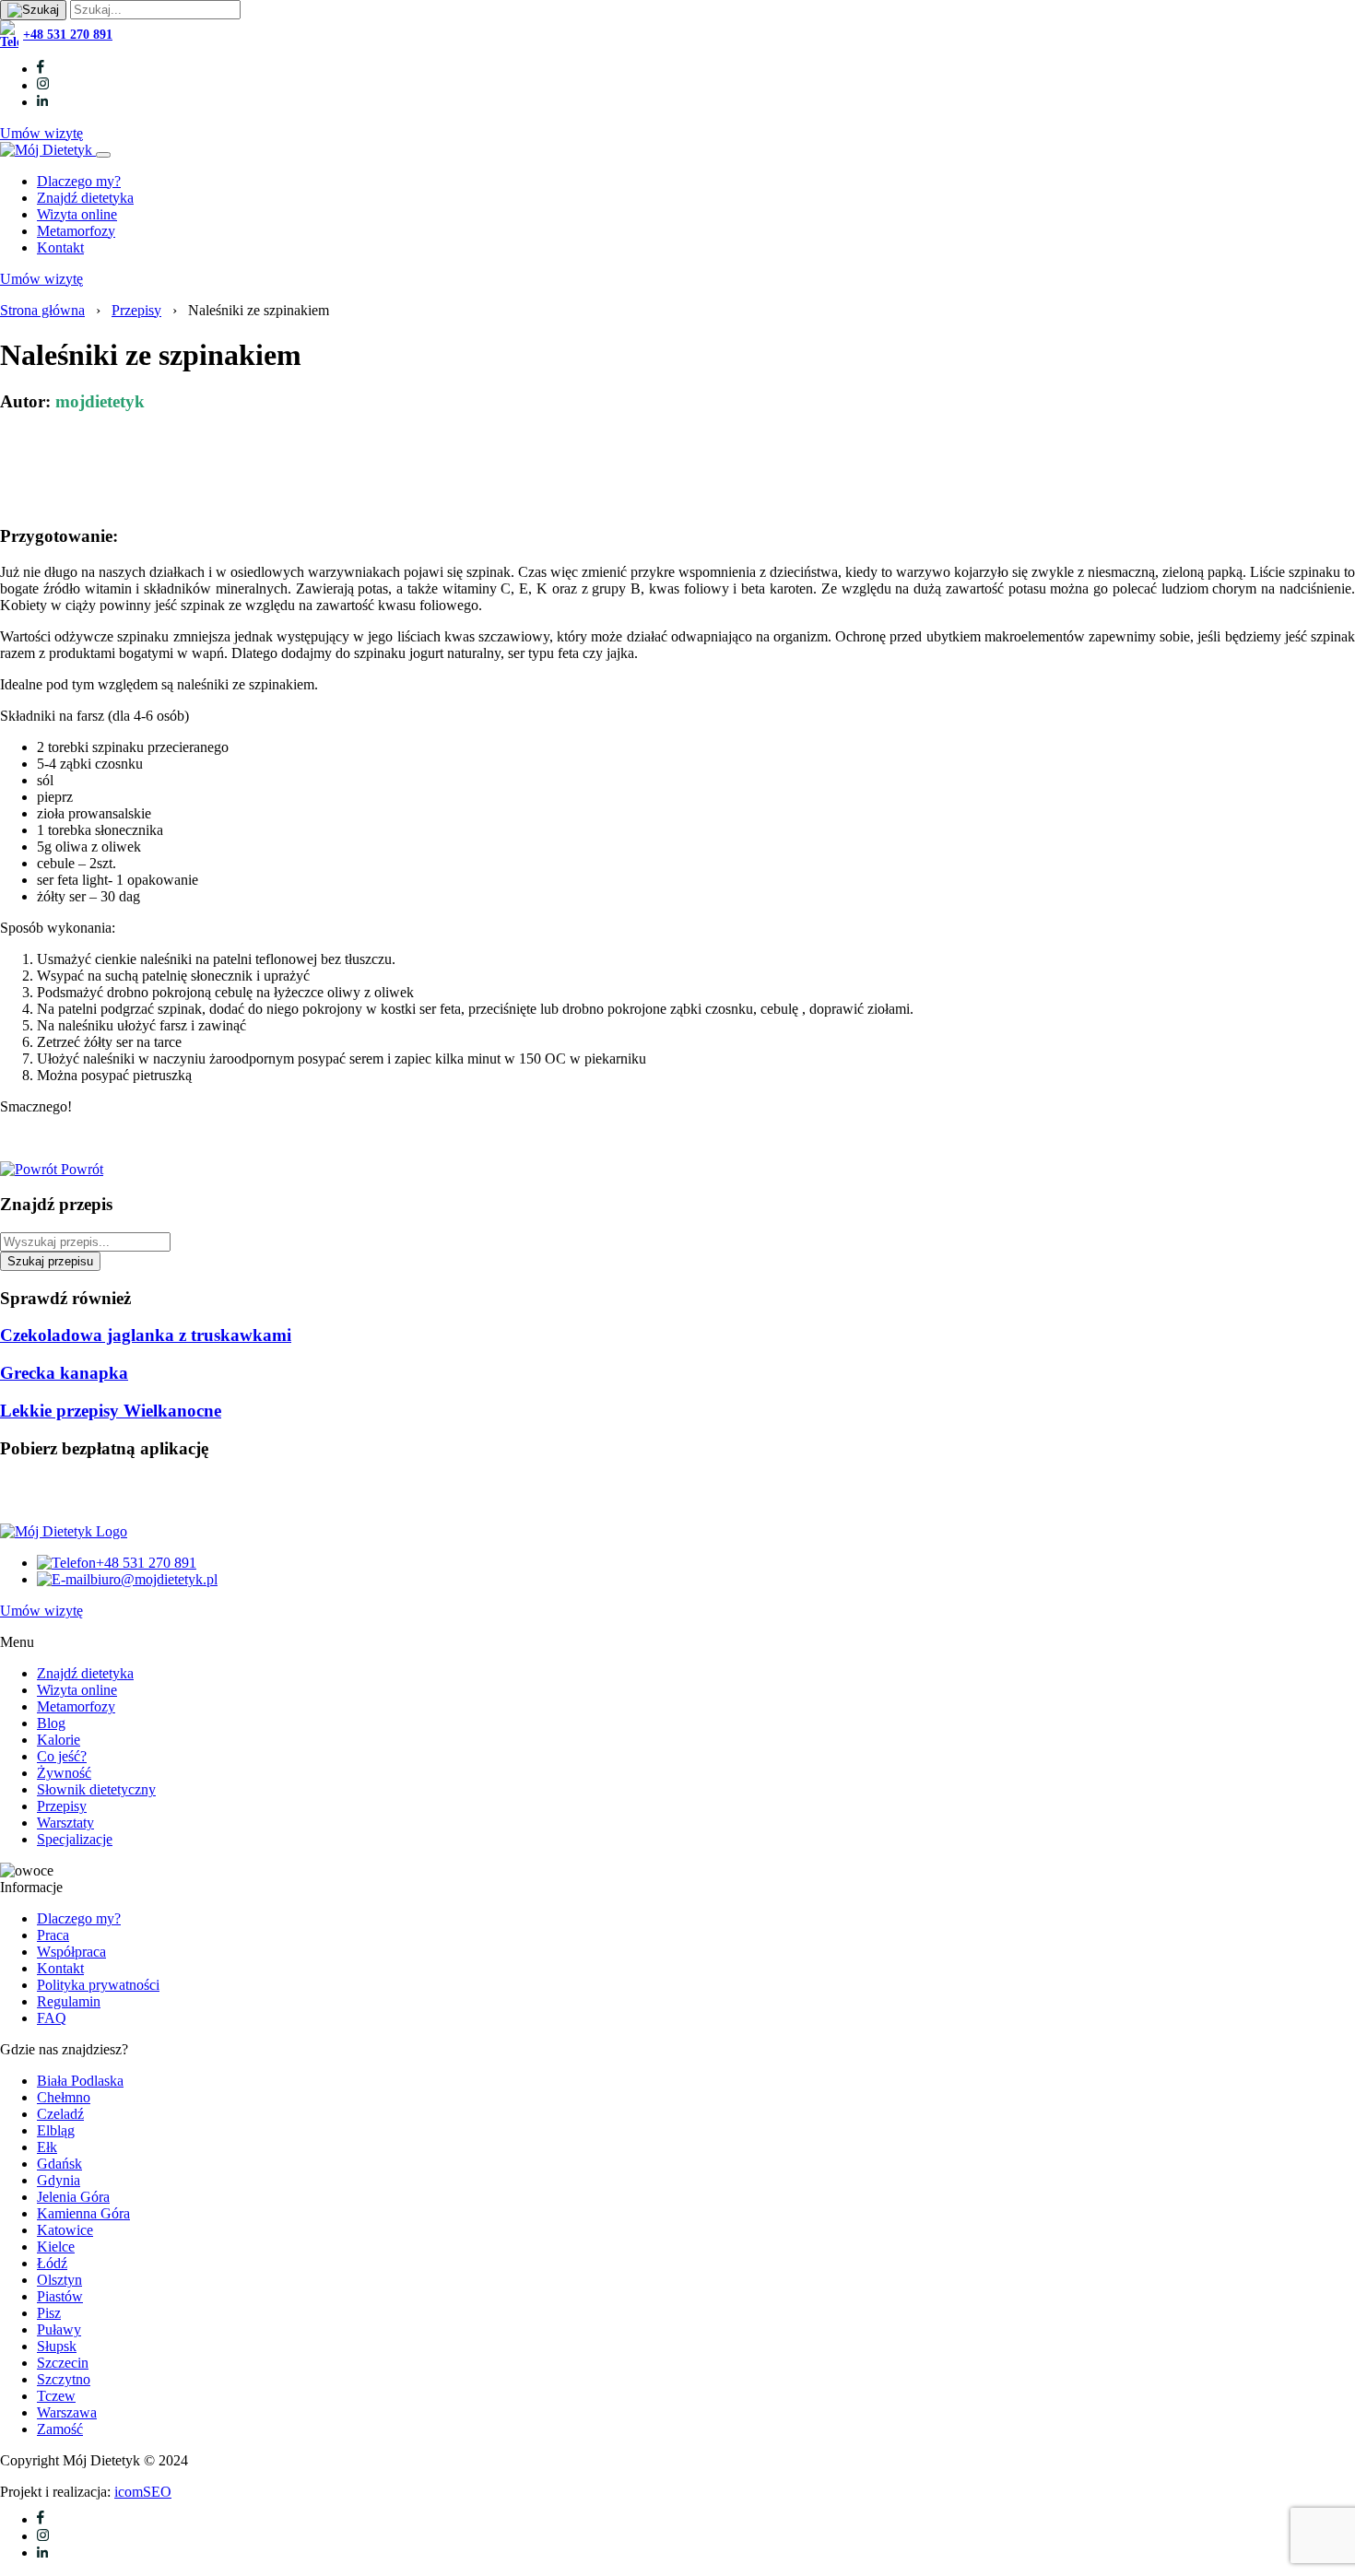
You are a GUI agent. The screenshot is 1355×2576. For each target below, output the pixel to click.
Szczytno (64, 2379)
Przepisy (136, 310)
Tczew (56, 2396)
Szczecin (63, 2363)
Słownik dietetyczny (96, 1789)
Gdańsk (59, 2164)
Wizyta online (77, 214)
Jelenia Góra (73, 2197)
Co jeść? (62, 1756)
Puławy (59, 2329)
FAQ (52, 2018)
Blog (51, 1723)
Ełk (47, 2147)
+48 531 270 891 (68, 35)
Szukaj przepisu (50, 1261)
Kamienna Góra (83, 2213)
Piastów (60, 2296)
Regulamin (69, 2001)
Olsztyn (59, 2280)
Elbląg (56, 2130)
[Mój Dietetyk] (48, 150)
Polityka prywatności (98, 1985)
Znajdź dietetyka (85, 198)
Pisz (49, 2313)
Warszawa (67, 2412)
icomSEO (143, 2492)
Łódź (52, 2263)
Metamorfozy (76, 231)
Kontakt (60, 247)
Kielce (56, 2247)
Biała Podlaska (80, 2081)
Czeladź (60, 2114)
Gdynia (59, 2180)
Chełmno (64, 2097)
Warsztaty (65, 1823)
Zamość (60, 2429)
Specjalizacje (75, 1839)
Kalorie (59, 1740)
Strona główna (42, 310)
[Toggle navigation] (103, 155)
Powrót (80, 1169)
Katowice (65, 2230)
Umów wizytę (41, 133)
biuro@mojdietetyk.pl (154, 1579)
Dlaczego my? (79, 181)
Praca (53, 1935)
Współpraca (71, 1952)
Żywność (64, 1773)
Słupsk (57, 2346)
